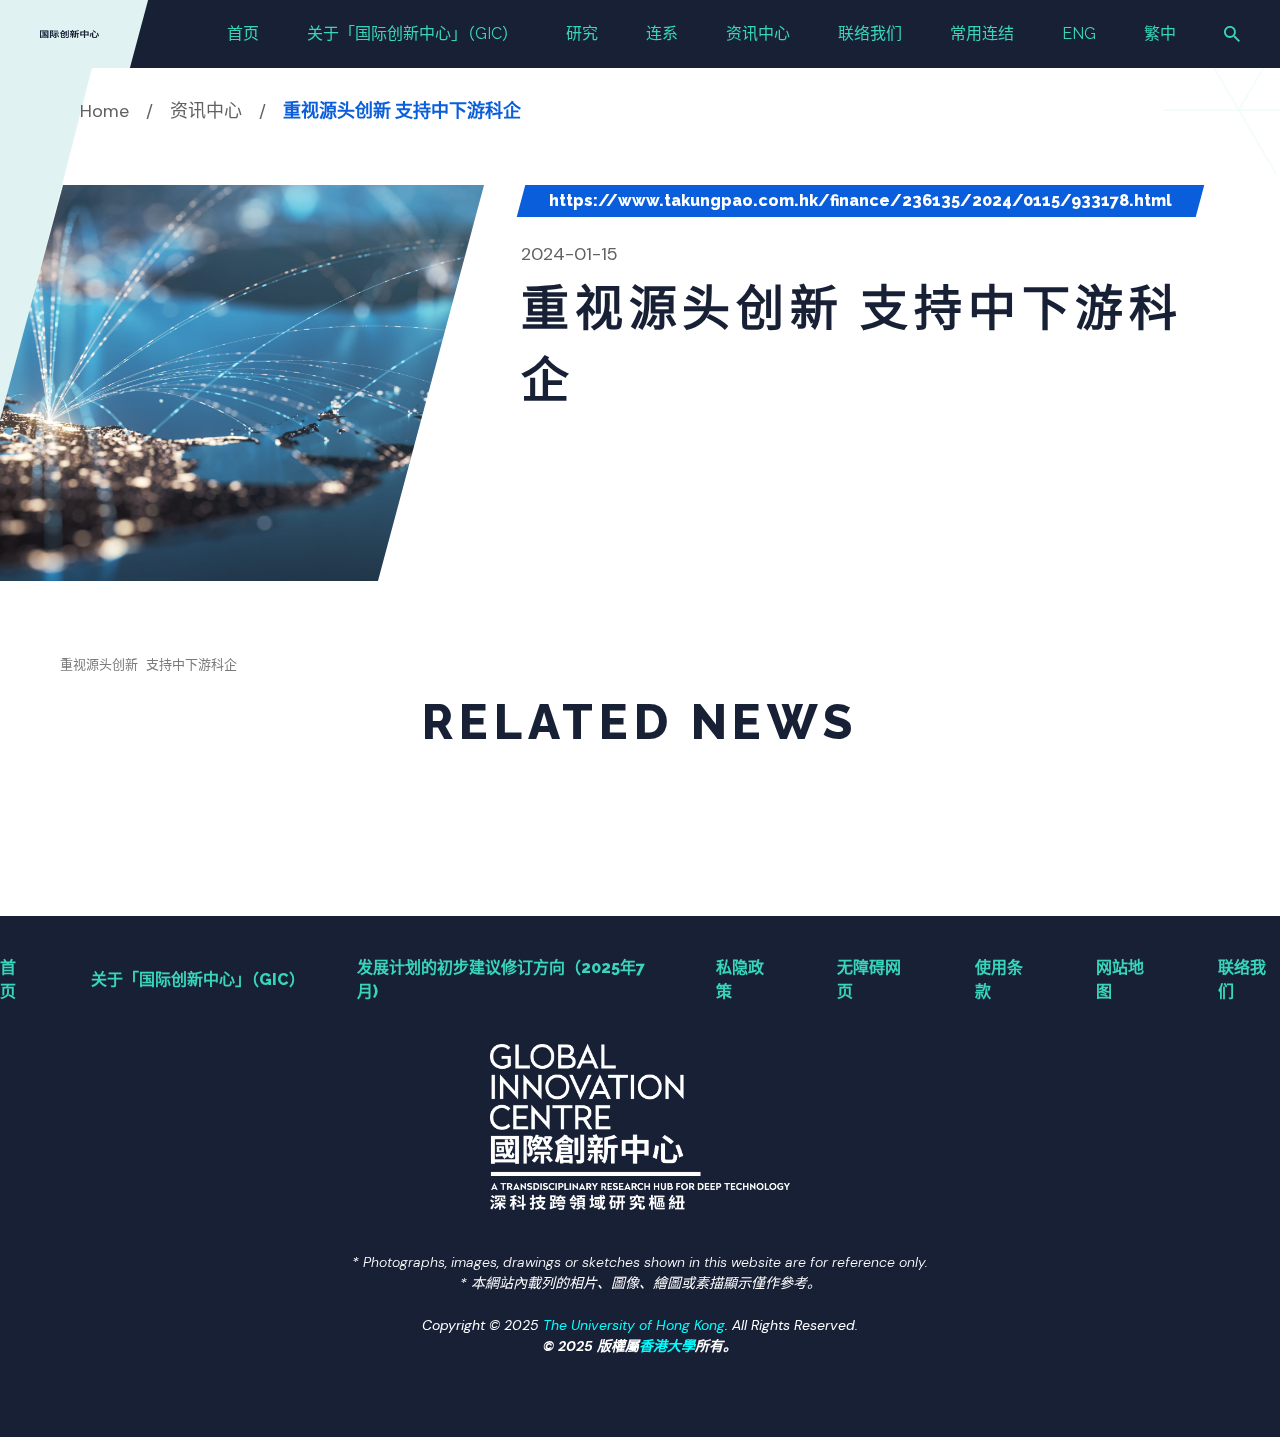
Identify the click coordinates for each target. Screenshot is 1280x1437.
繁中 (1160, 33)
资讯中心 (758, 33)
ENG (1079, 33)
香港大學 (667, 1346)
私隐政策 (740, 979)
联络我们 (870, 33)
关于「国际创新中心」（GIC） (412, 33)
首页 (243, 33)
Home (104, 111)
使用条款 (999, 979)
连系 (662, 33)
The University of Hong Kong (634, 1325)
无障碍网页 (869, 979)
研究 (582, 33)
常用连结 (982, 33)
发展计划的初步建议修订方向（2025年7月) (501, 979)
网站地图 (1120, 979)
